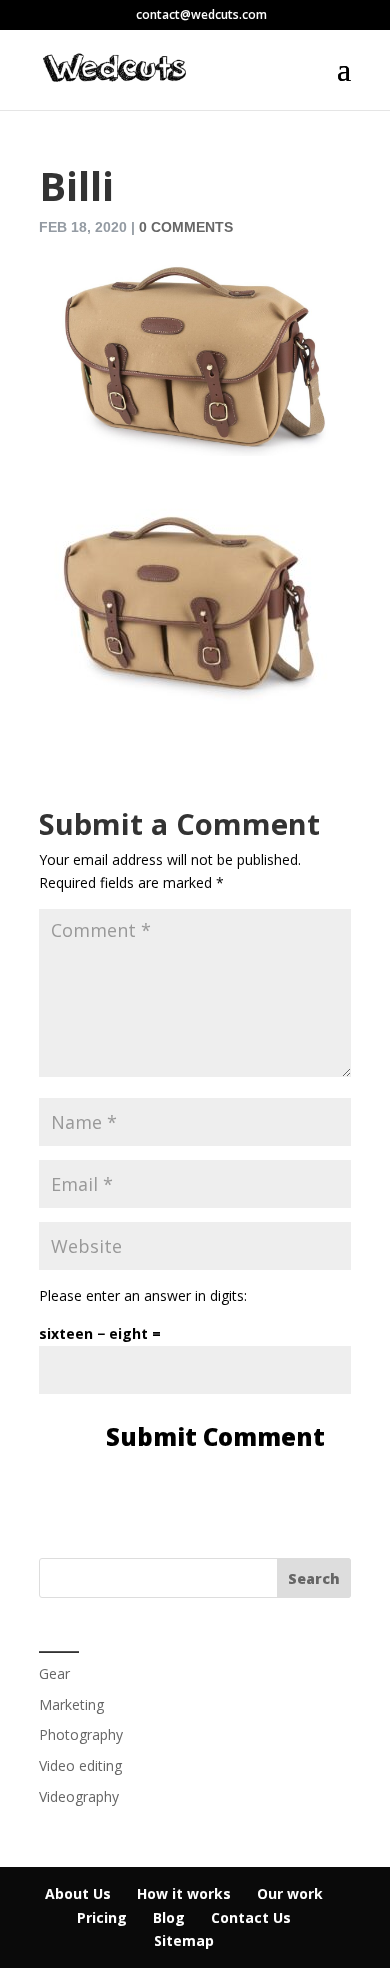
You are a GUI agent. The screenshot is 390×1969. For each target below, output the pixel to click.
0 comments (186, 227)
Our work (290, 1893)
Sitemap (184, 1940)
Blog (169, 1917)
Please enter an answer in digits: (143, 1295)
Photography (81, 1734)
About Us (78, 1893)
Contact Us (251, 1917)
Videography (79, 1796)
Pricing (102, 1917)
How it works (184, 1893)
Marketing (71, 1704)
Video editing (80, 1765)
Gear (54, 1673)
